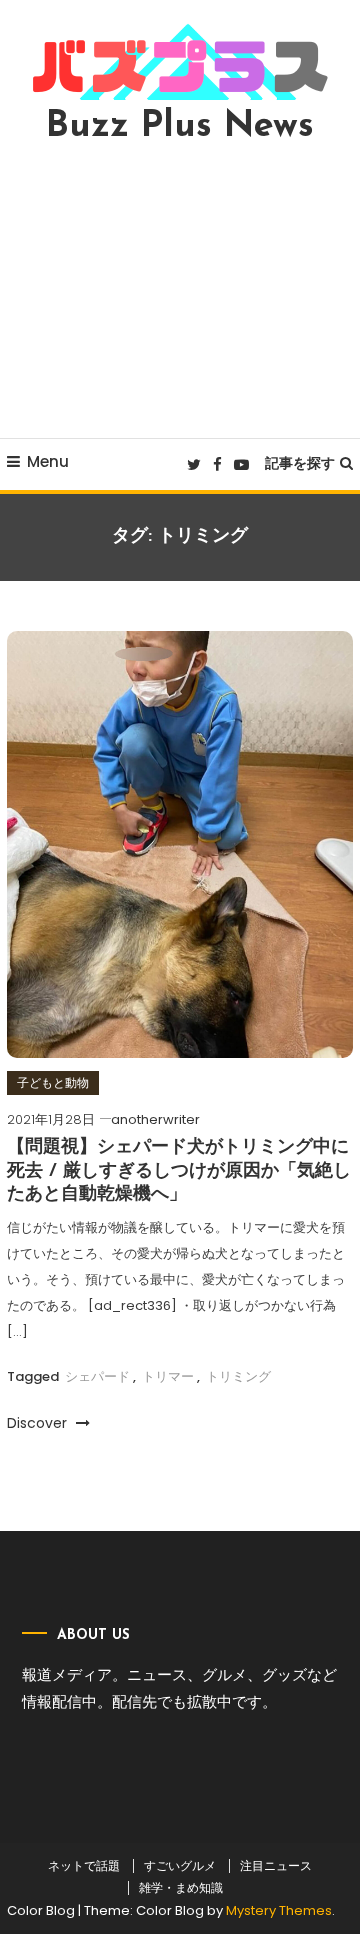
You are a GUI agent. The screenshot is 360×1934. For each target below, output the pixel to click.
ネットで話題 (84, 1866)
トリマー (168, 1376)
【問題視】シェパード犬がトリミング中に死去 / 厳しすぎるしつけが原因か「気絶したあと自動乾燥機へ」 (179, 1171)
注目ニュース (276, 1866)
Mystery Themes (279, 1910)
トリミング (238, 1376)
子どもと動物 (53, 1082)
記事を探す (300, 463)
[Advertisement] (180, 291)
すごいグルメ (180, 1866)
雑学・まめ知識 (181, 1888)
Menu (48, 461)
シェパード (97, 1376)
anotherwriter (155, 1119)
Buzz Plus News (180, 127)
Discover (39, 1423)
